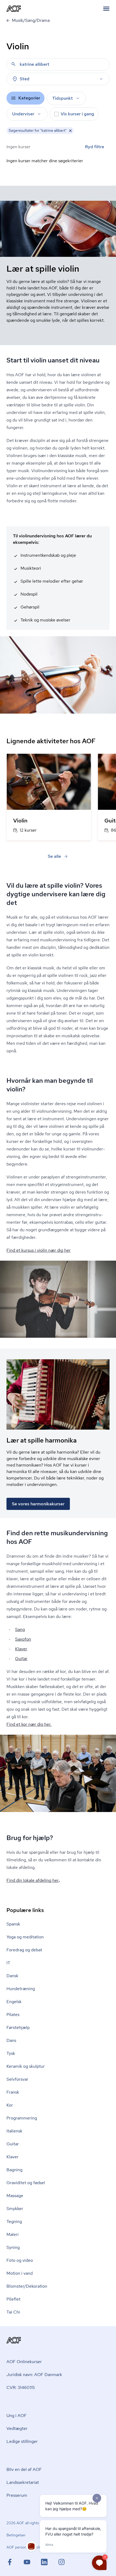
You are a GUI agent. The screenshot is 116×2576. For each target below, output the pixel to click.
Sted (25, 79)
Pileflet (13, 2299)
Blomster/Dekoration (27, 2286)
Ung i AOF (17, 2416)
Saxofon (23, 1639)
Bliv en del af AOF (24, 2469)
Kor (10, 2105)
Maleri (13, 2234)
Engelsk (14, 2002)
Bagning (14, 2170)
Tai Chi (13, 2312)
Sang (20, 1629)
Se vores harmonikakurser (38, 1504)
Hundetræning (21, 1989)
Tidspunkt (63, 98)
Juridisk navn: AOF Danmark (34, 2375)
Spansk (13, 1924)
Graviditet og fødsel (26, 2183)
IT (8, 1963)
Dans (11, 2040)
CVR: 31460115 (21, 2387)
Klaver (21, 1649)
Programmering (22, 2118)
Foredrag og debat (24, 1950)
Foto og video (20, 2260)
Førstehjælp (18, 2027)
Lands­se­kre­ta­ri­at (23, 2482)
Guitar (21, 1659)
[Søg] (13, 64)
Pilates (13, 2015)
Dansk (12, 1976)
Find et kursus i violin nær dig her (39, 1250)
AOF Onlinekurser (24, 2362)
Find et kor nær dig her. (29, 1724)
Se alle (54, 856)
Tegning (14, 2221)
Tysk (11, 2053)
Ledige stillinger (22, 2441)
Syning (13, 2247)
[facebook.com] (15, 2562)
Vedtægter (17, 2428)
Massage (15, 2196)
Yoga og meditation (25, 1937)
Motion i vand (20, 2273)
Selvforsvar (17, 2079)
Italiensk (14, 2131)
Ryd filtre (95, 147)
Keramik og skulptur (26, 2066)
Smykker (15, 2209)
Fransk (13, 2092)
